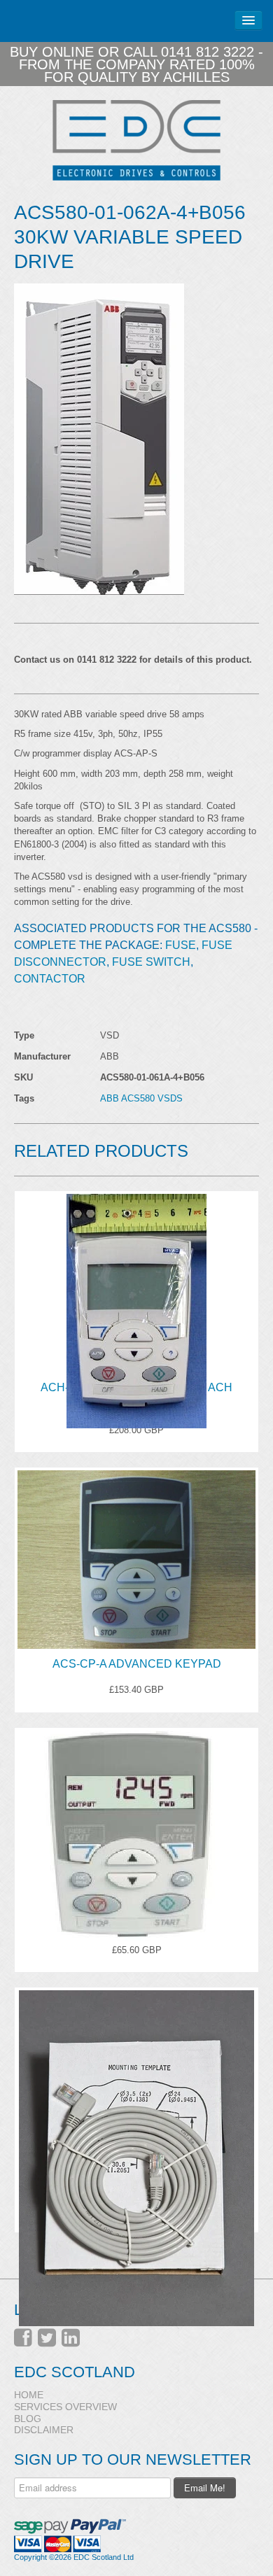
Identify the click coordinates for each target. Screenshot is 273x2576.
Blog (28, 2419)
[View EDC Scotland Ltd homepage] (136, 140)
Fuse (181, 945)
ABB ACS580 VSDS (141, 1098)
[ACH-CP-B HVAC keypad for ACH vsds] (136, 1278)
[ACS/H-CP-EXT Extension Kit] (136, 2074)
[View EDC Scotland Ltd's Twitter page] (47, 2338)
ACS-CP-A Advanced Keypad (137, 1664)
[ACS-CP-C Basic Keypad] (136, 1815)
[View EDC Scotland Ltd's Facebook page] (23, 2338)
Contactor (50, 979)
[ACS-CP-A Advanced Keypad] (136, 1554)
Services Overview (65, 2407)
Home (29, 2395)
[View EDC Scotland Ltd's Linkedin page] (71, 2338)
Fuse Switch (151, 962)
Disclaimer (44, 2430)
